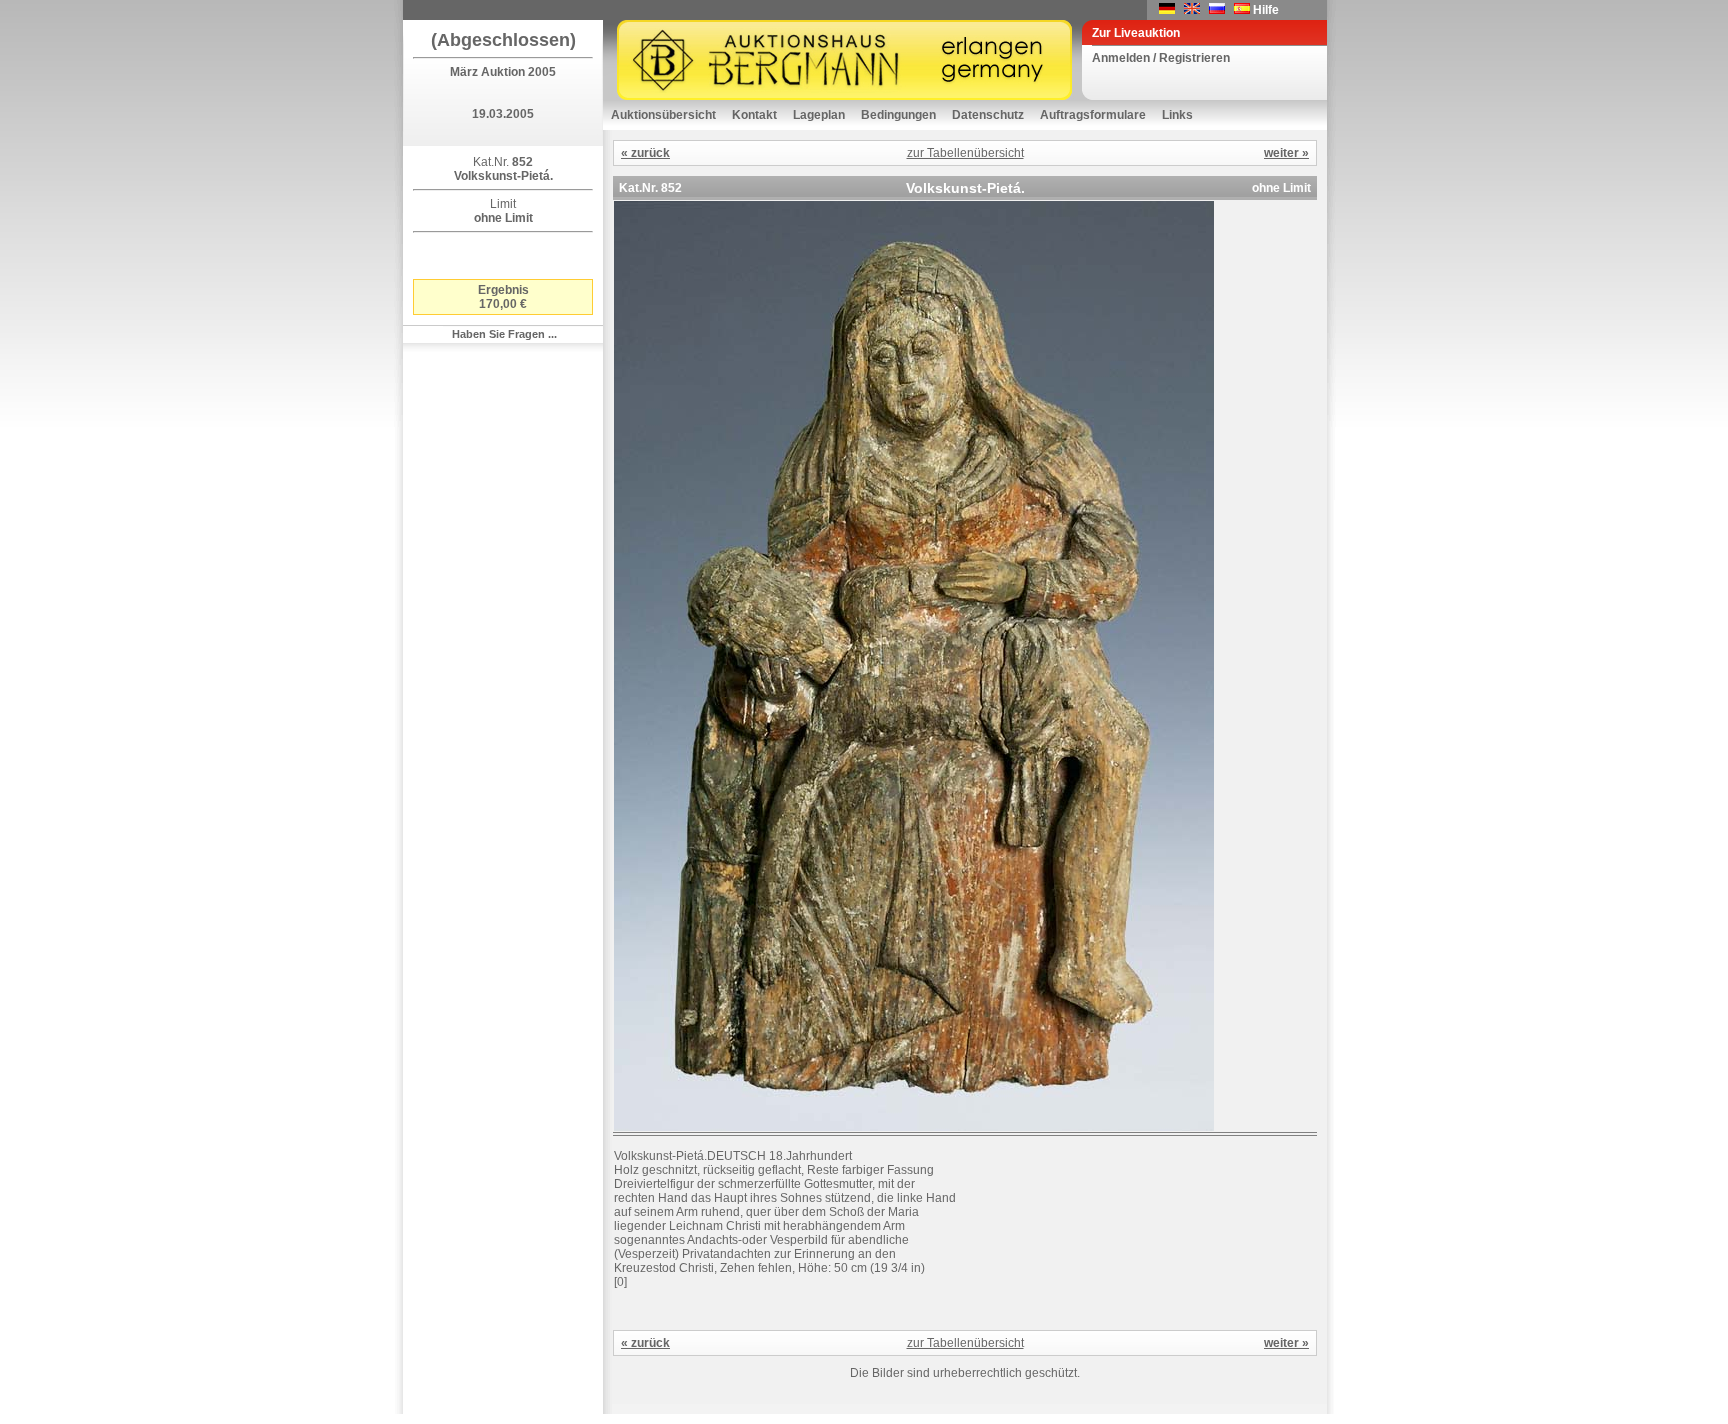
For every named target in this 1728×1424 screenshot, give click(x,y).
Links (1177, 115)
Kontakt (754, 115)
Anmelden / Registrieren (1161, 58)
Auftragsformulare (1093, 115)
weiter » (1286, 153)
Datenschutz (988, 115)
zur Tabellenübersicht (965, 153)
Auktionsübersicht (663, 115)
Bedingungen (898, 115)
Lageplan (819, 115)
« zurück (645, 153)
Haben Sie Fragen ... (504, 334)
